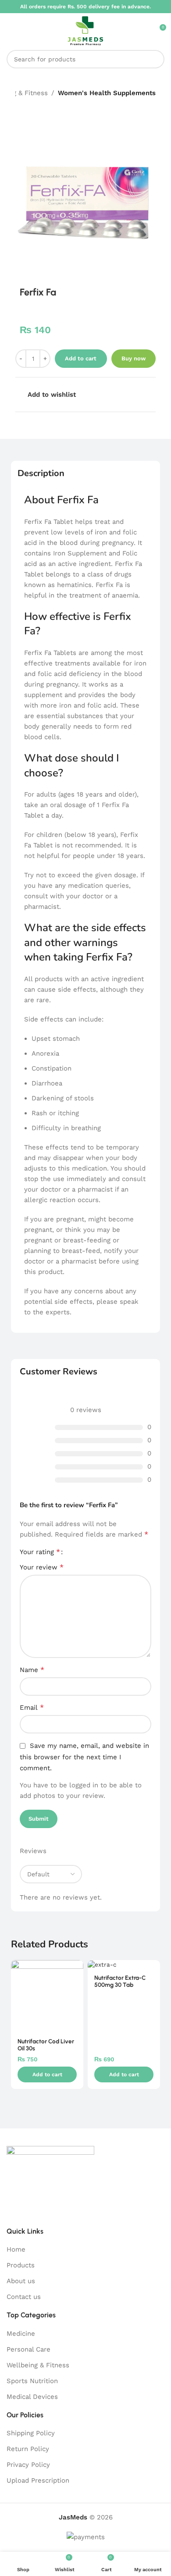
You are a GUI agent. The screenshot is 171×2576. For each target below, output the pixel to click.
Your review (42, 1567)
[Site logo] (85, 30)
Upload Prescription (38, 2480)
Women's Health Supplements (107, 93)
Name (32, 1670)
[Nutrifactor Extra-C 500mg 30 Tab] (124, 1964)
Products (21, 2265)
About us (21, 2281)
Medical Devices (32, 2397)
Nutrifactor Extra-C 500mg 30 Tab (120, 1981)
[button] (47, 2074)
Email (32, 1707)
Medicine (21, 2334)
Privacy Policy (28, 2465)
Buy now (134, 358)
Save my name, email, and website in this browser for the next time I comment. (84, 1757)
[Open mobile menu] (10, 31)
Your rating (40, 1552)
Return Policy (28, 2449)
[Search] (155, 59)
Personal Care (28, 2349)
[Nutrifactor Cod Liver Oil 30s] (47, 1996)
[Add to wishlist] (76, 1968)
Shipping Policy (31, 2433)
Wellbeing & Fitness (38, 2365)
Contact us (24, 2297)
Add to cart (81, 358)
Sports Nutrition (32, 2381)
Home (16, 2249)
